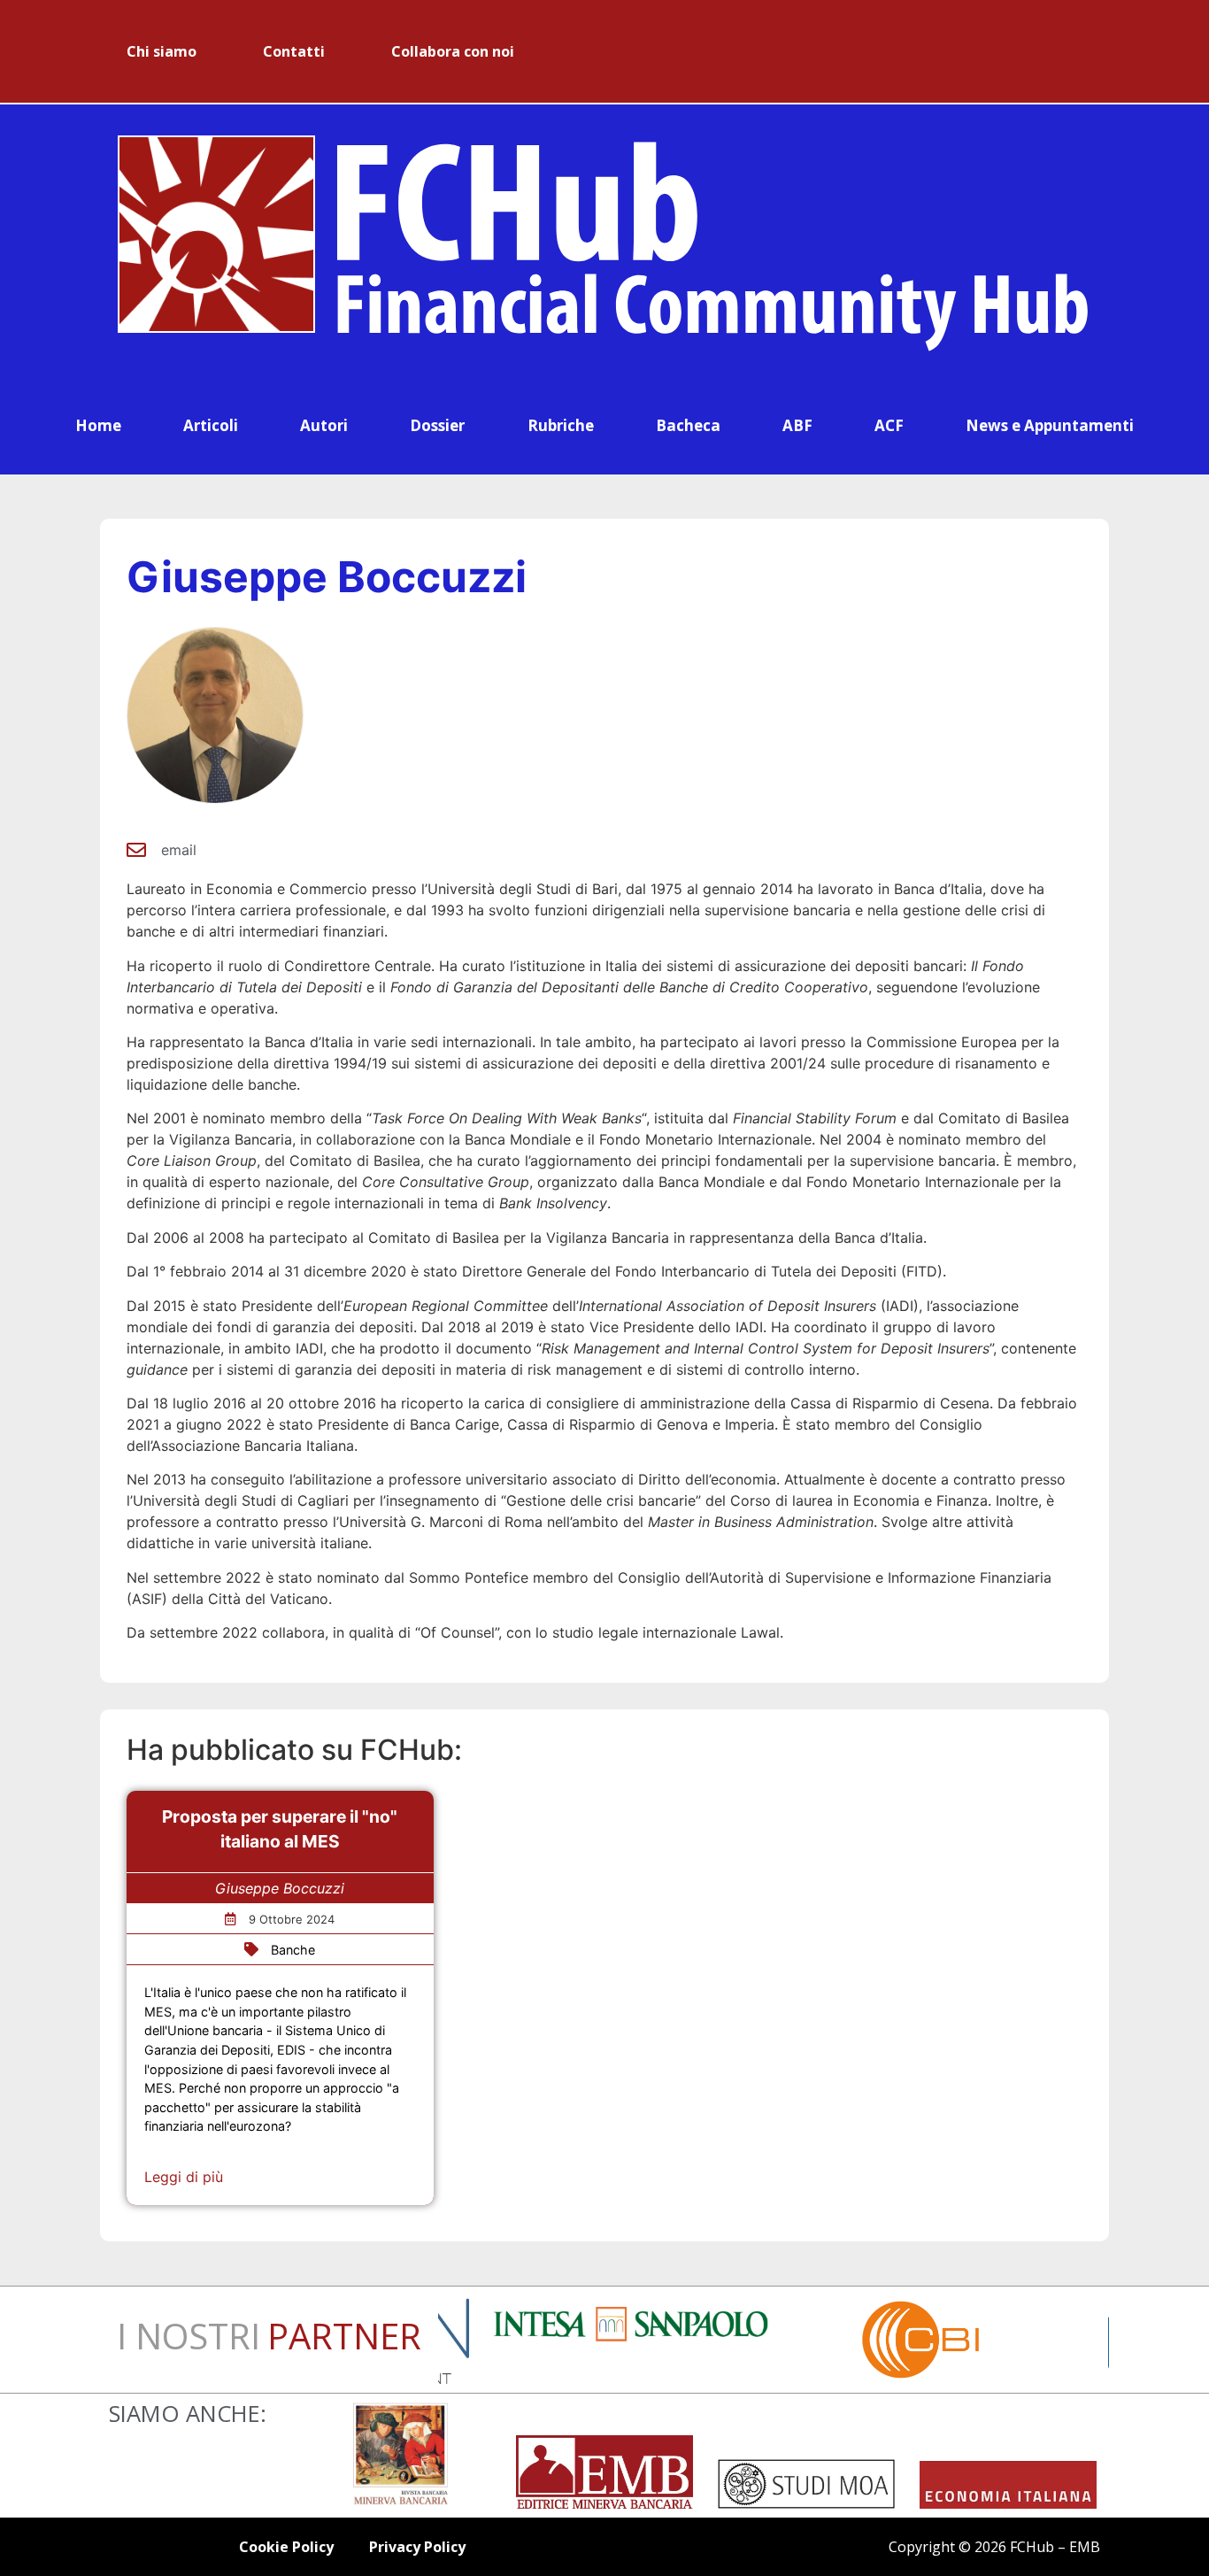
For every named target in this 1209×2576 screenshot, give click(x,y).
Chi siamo (162, 51)
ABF (797, 425)
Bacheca (688, 425)
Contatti (294, 51)
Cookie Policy (286, 2547)
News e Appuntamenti (1050, 425)
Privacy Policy (417, 2547)
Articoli (211, 425)
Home (98, 425)
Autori (324, 425)
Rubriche (561, 425)
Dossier (437, 425)
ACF (889, 425)
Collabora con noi (453, 51)
